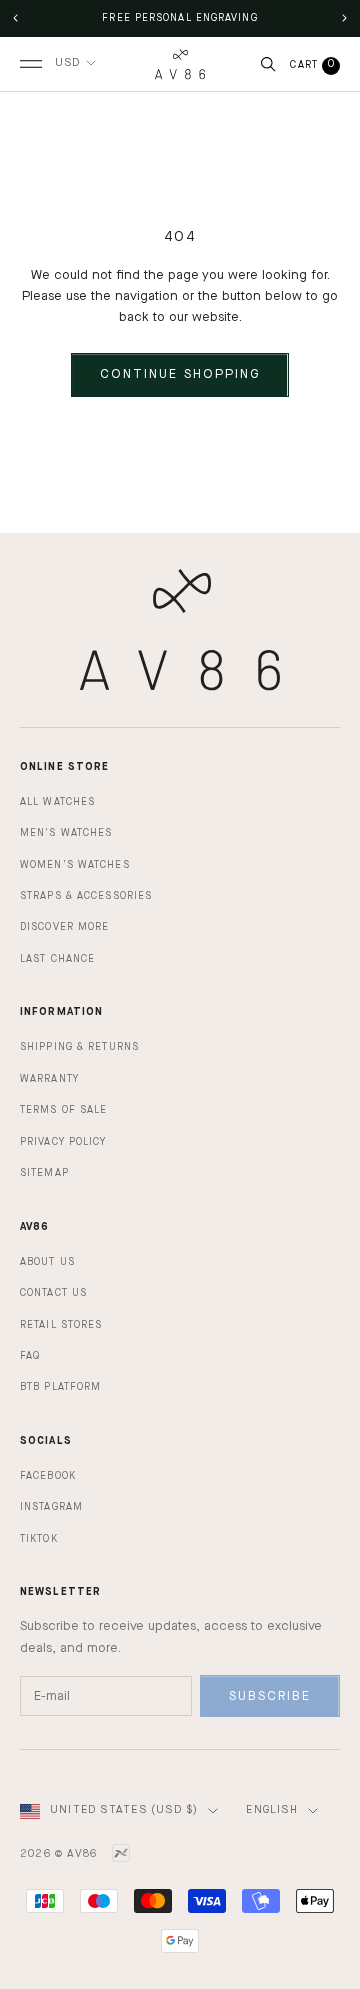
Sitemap (44, 1173)
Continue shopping (179, 374)
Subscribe (270, 1696)
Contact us (53, 1293)
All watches (57, 802)
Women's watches (75, 865)
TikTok (39, 1539)
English (271, 1810)
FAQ (30, 1356)
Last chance (57, 959)
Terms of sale (63, 1110)
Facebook (48, 1476)
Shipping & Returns (79, 1047)
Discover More (64, 927)
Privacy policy (63, 1142)
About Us (47, 1262)
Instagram (51, 1507)
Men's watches (66, 833)
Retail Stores (61, 1325)
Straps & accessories (86, 896)
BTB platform (60, 1387)
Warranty (49, 1079)
